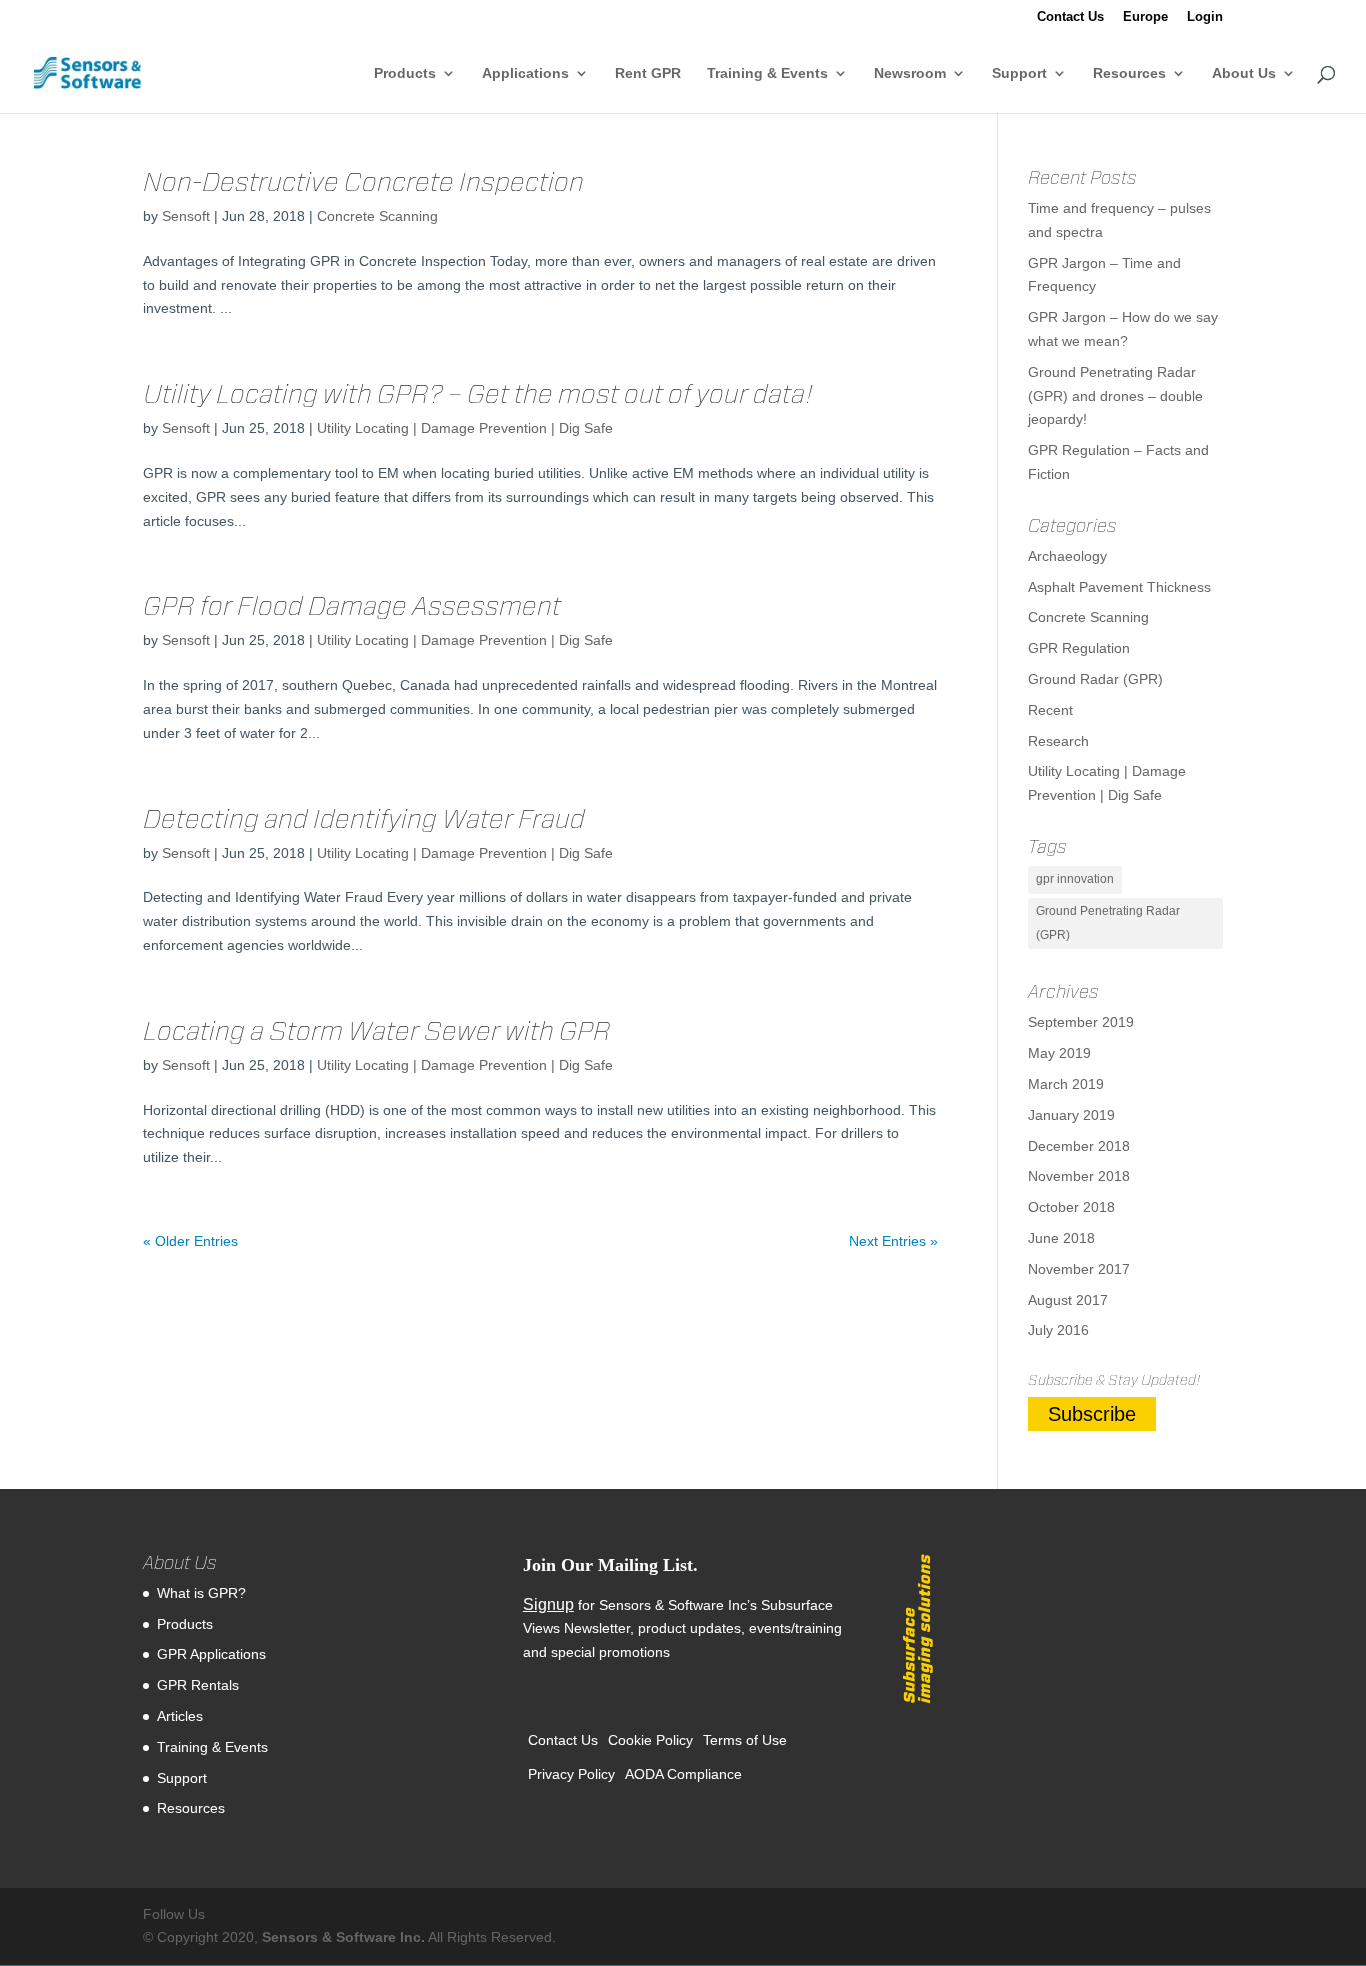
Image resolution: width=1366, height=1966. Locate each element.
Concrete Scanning (377, 216)
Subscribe (1092, 1414)
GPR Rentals (198, 1685)
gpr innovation (1075, 879)
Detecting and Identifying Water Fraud (364, 818)
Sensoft (186, 216)
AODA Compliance (683, 1774)
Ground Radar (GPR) (1095, 679)
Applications (525, 73)
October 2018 (1071, 1207)
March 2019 (1066, 1084)
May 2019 (1059, 1053)
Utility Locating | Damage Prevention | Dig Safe (465, 428)
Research (1058, 741)
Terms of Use (745, 1740)
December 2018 (1079, 1146)
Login (1205, 17)
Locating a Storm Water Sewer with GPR (377, 1030)
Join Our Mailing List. (610, 1565)
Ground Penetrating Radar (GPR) (1108, 923)
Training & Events (767, 73)
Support (1019, 73)
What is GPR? (201, 1593)
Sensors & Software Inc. (343, 1937)
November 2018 (1079, 1176)
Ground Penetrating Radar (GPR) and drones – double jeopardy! (1115, 396)
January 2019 (1071, 1115)
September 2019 (1081, 1022)
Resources (1129, 73)
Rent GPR (648, 73)
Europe (1145, 17)
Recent (1050, 710)
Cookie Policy (650, 1740)
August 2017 (1068, 1300)
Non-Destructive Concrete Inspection (363, 181)
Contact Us (1070, 17)
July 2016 (1058, 1330)
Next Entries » (893, 1241)
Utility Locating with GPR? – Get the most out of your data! (478, 393)
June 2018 (1061, 1238)
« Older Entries (190, 1241)
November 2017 (1079, 1269)
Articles (180, 1716)
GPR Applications (211, 1654)
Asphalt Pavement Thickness (1119, 587)
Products (405, 73)
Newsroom (910, 73)
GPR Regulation (1079, 648)
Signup (548, 1604)
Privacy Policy (571, 1774)
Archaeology (1067, 556)
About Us (1244, 73)
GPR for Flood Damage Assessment (352, 605)
